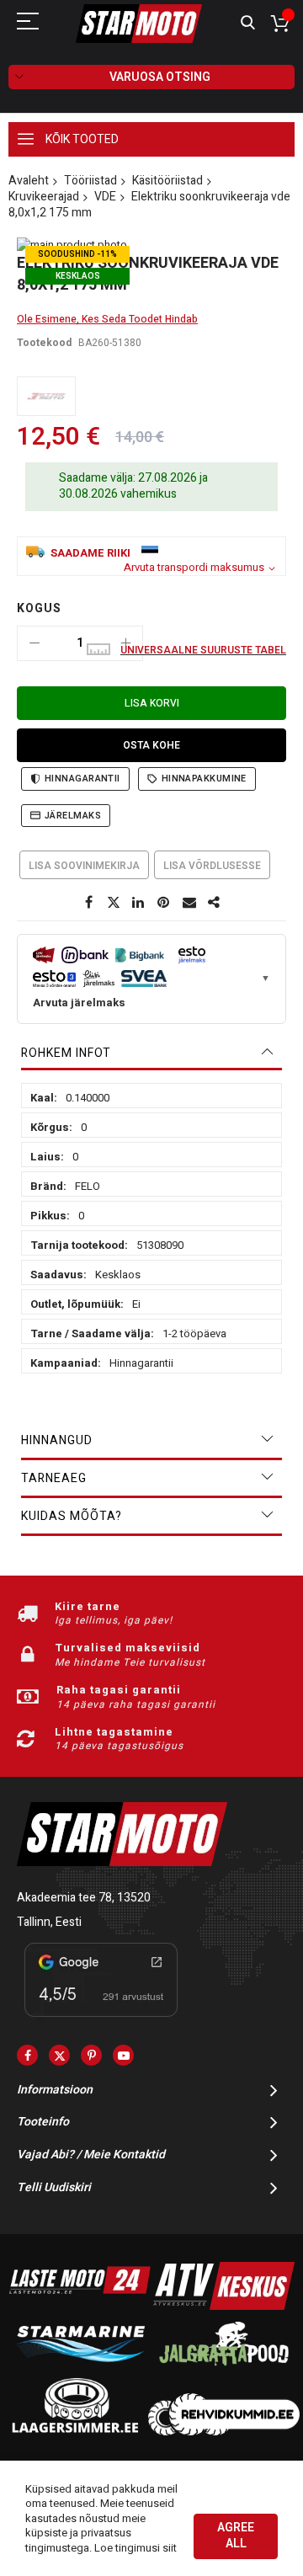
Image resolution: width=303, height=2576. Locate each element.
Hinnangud (57, 1440)
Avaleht (29, 181)
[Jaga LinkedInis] (139, 903)
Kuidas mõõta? (72, 1516)
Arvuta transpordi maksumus (194, 568)
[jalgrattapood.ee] (224, 2369)
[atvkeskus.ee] (224, 2306)
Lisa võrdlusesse (212, 866)
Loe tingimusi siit (136, 2548)
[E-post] (189, 903)
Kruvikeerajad (44, 197)
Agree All (236, 2536)
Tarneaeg (54, 1478)
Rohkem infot (66, 1053)
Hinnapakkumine (204, 779)
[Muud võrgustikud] (215, 903)
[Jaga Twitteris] (114, 903)
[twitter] (59, 2055)
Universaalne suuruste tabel (203, 650)
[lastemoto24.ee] (80, 2306)
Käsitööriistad (167, 181)
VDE (105, 197)
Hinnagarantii (82, 779)
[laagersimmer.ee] (75, 2432)
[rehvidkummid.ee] (224, 2432)
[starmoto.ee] (139, 24)
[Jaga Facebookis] (88, 903)
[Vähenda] (35, 643)
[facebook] (27, 2055)
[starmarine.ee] (80, 2369)
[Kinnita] (164, 903)
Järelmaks (73, 816)
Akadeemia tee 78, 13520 (84, 1898)
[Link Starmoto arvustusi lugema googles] (101, 2020)
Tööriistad (90, 181)
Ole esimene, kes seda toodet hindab (107, 319)
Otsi (248, 23)
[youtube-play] (123, 2055)
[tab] (151, 1053)
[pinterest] (91, 2055)
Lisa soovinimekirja (84, 866)
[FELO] (46, 396)
